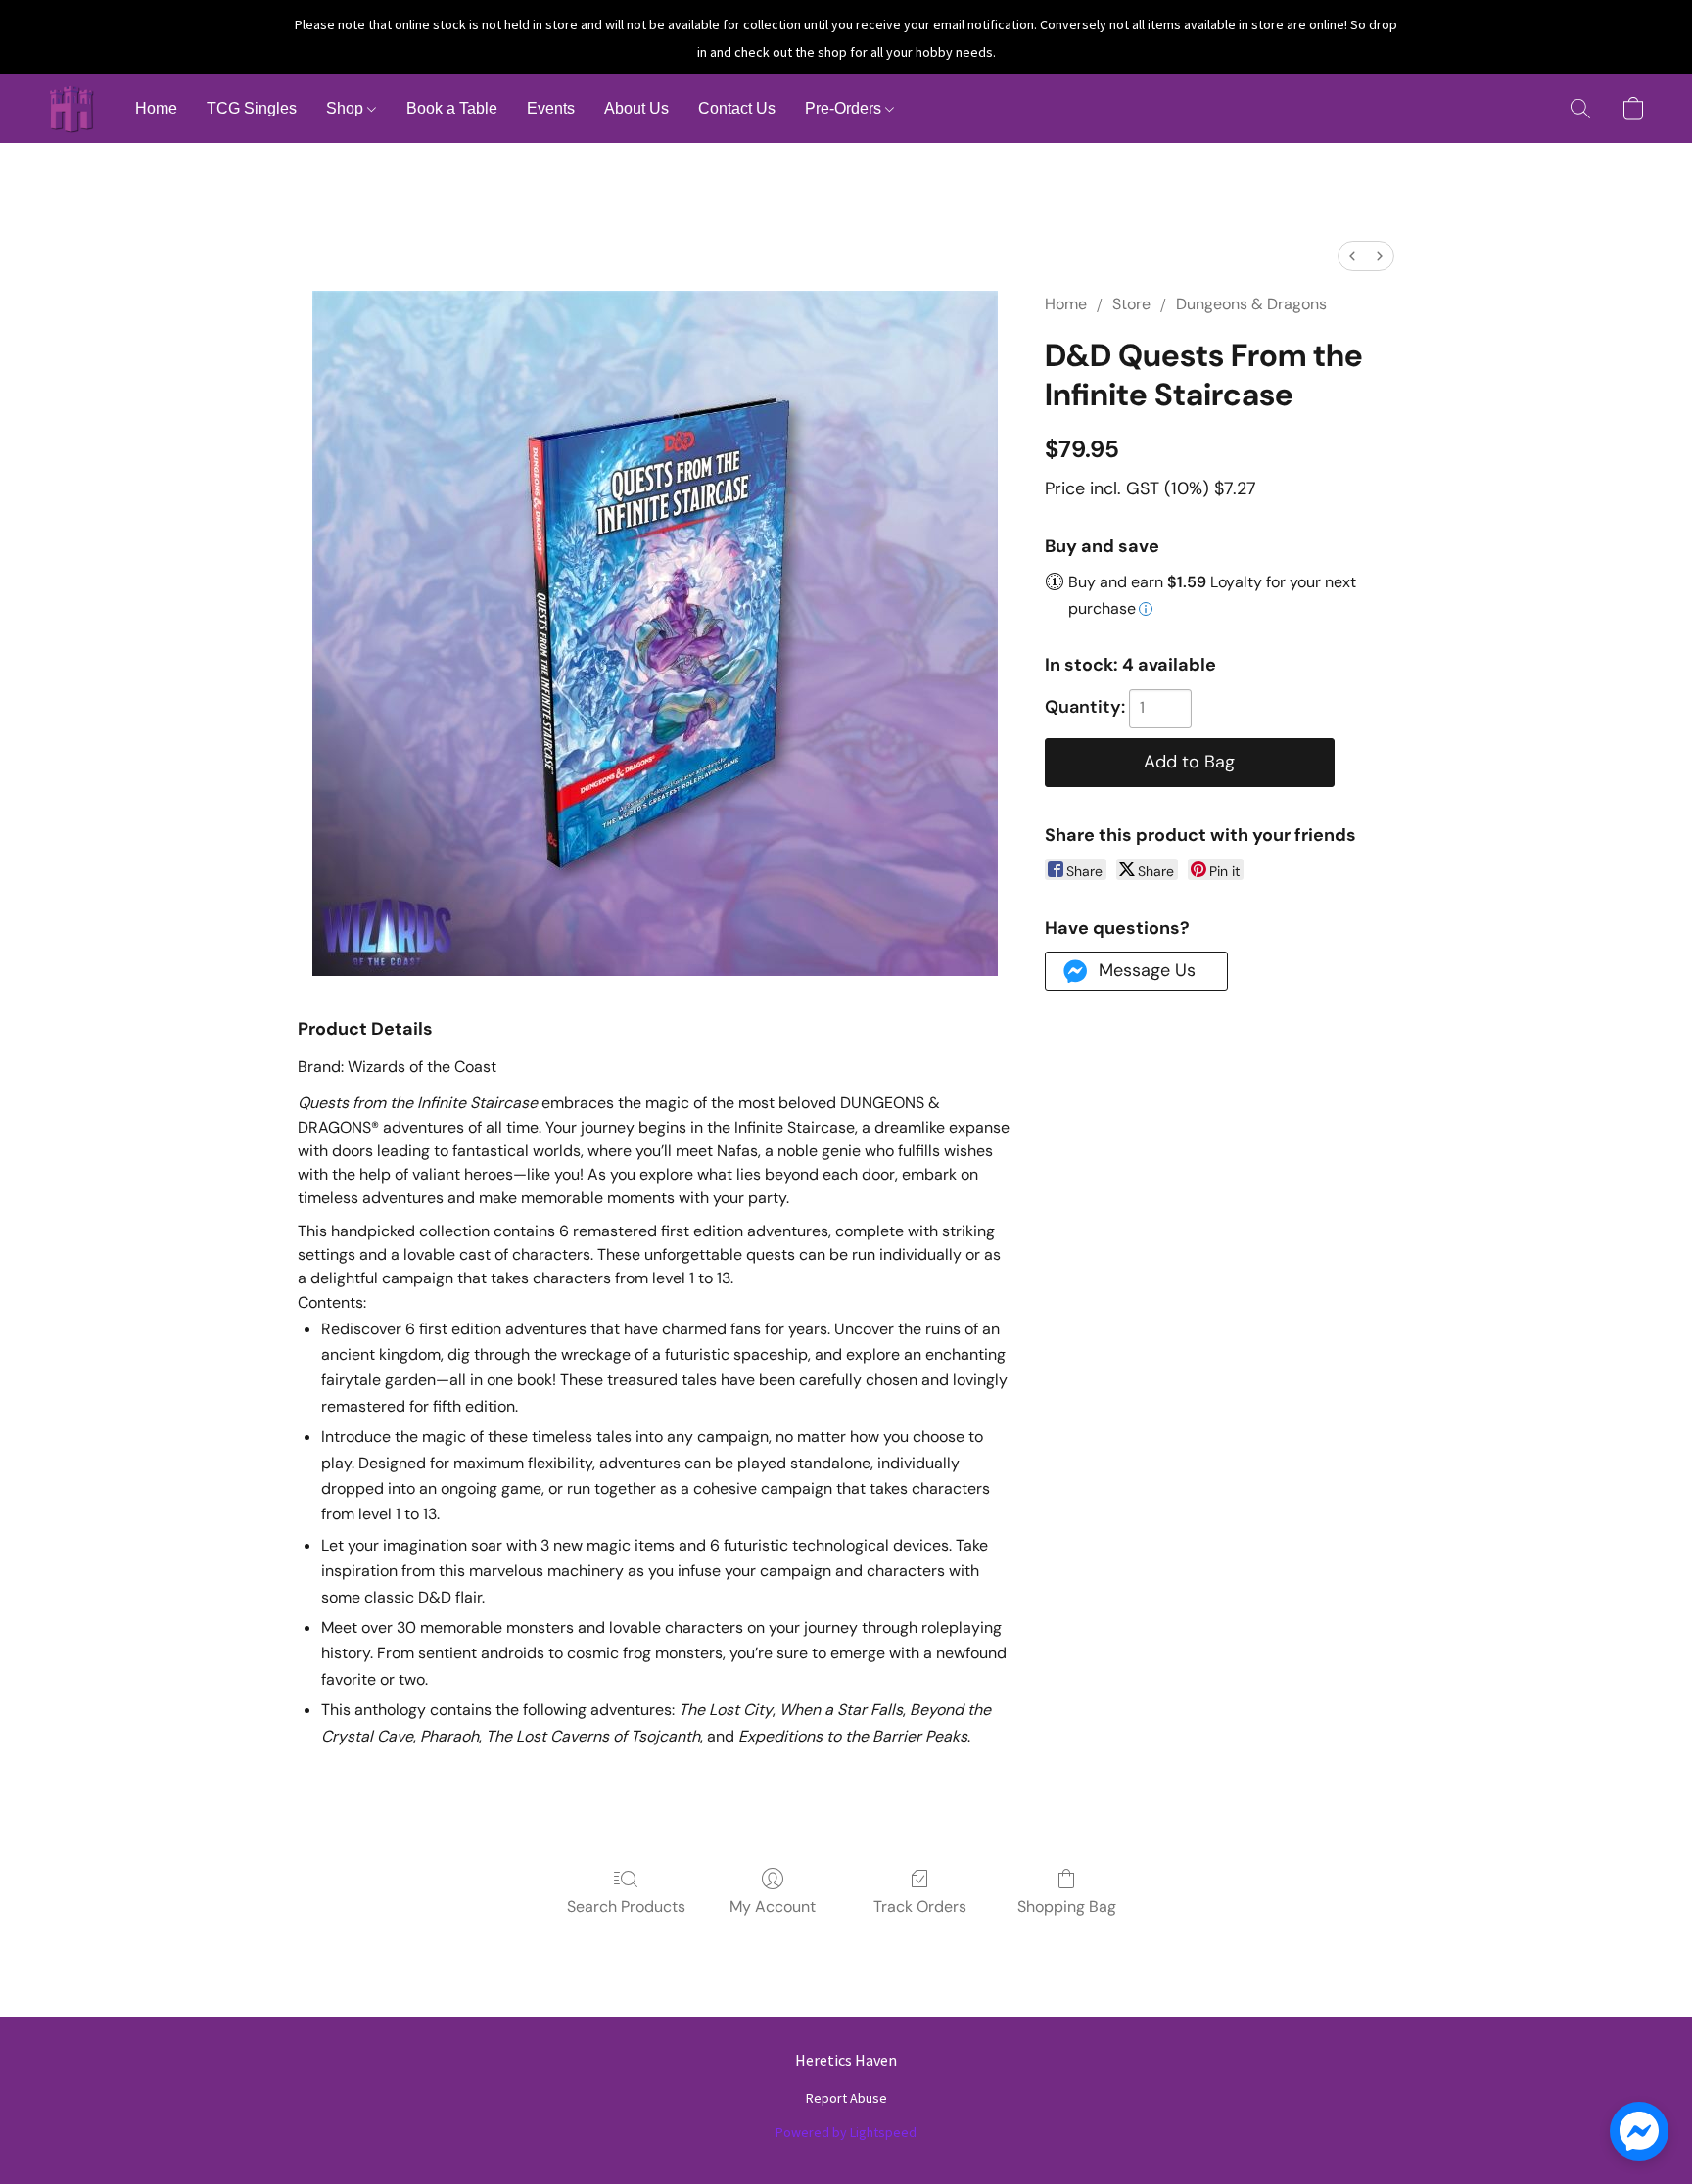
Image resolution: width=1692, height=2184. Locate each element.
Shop (347, 108)
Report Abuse (846, 2098)
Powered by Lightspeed (846, 2132)
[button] (71, 109)
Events (551, 108)
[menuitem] (1352, 256)
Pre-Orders (845, 108)
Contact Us (737, 108)
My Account (773, 1906)
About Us (636, 108)
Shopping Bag (1067, 1906)
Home (156, 108)
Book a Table (452, 108)
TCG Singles (252, 108)
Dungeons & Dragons (1251, 304)
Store (1131, 304)
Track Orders (920, 1906)
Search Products (626, 1906)
